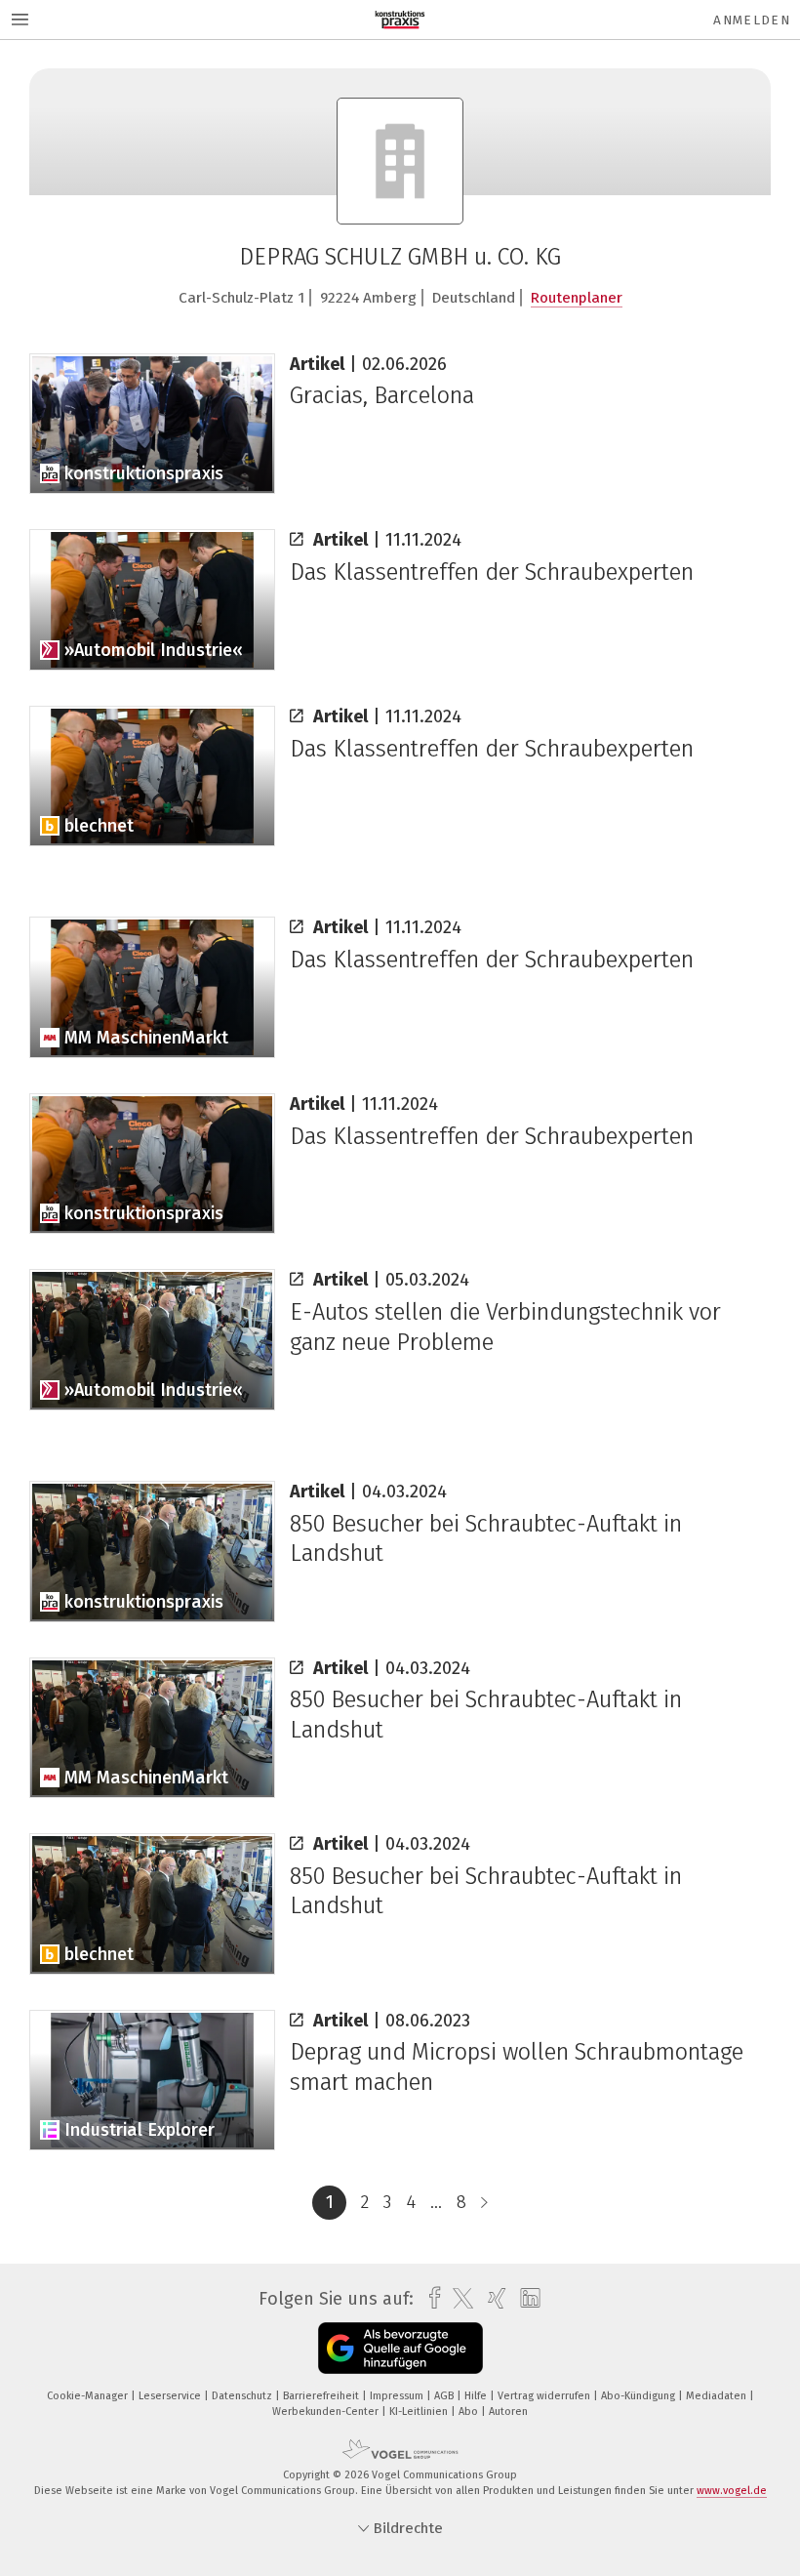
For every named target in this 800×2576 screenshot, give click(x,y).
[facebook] (430, 2298)
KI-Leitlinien (420, 2412)
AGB (445, 2396)
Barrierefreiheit (322, 2396)
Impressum (398, 2396)
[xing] (492, 2298)
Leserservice (171, 2396)
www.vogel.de (732, 2491)
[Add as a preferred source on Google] (400, 2348)
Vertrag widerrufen (545, 2396)
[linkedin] (525, 2299)
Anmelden (752, 20)
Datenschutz (243, 2396)
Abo (470, 2412)
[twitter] (458, 2299)
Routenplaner (577, 298)
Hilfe (477, 2396)
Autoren (508, 2412)
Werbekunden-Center (327, 2412)
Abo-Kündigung (640, 2396)
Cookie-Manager (89, 2396)
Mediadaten (718, 2396)
